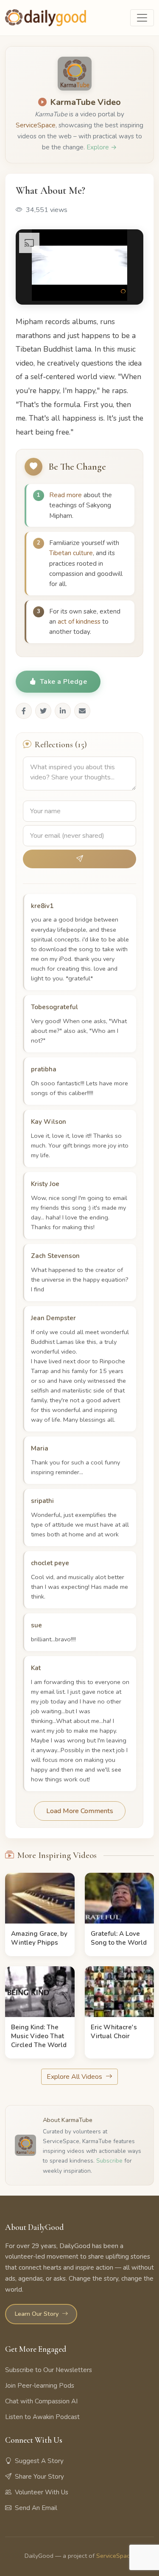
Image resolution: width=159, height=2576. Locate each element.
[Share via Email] (82, 711)
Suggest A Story (39, 2461)
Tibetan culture (71, 553)
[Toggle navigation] (142, 18)
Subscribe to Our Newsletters (49, 2370)
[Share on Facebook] (24, 711)
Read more (66, 495)
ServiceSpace (36, 125)
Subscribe (109, 2161)
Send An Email (36, 2508)
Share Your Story (39, 2477)
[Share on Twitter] (43, 711)
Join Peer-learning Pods (40, 2386)
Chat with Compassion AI (41, 2401)
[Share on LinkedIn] (63, 711)
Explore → (102, 147)
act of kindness (79, 622)
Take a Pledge (64, 682)
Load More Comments (80, 1811)
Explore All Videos (75, 2077)
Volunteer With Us (42, 2492)
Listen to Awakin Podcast (42, 2417)
